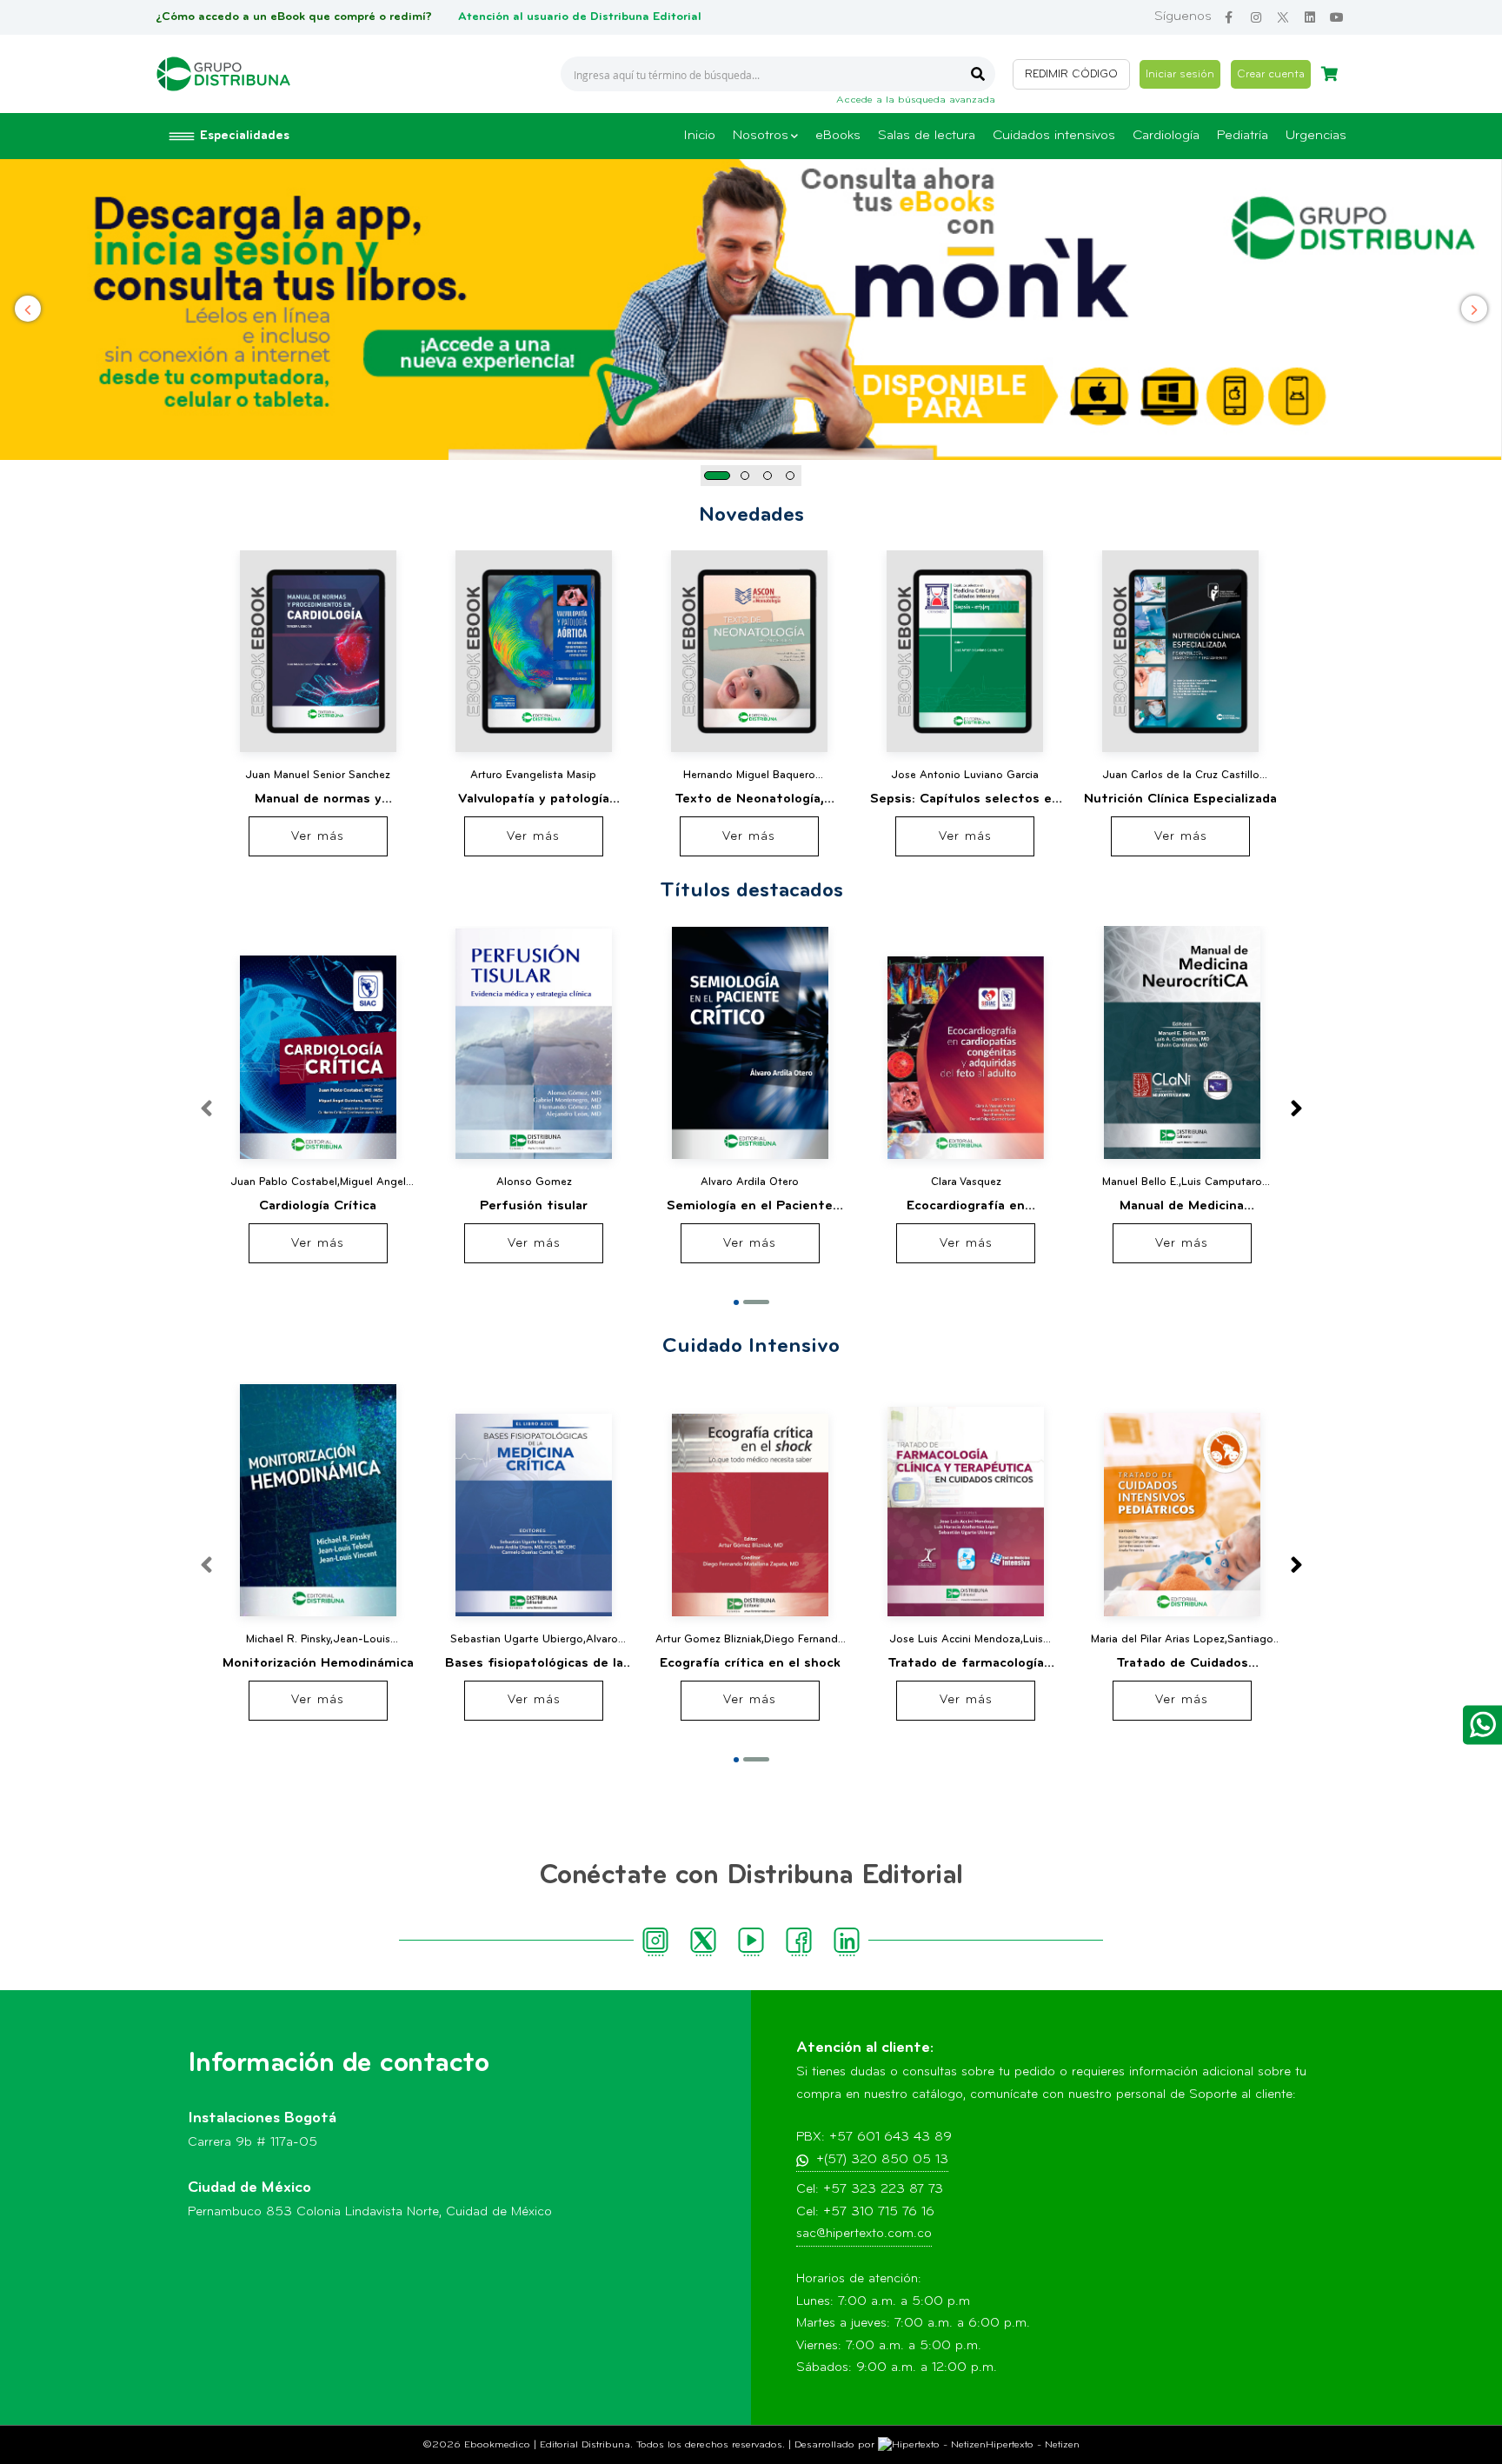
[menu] (1015, 136)
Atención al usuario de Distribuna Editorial (580, 17)
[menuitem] (699, 136)
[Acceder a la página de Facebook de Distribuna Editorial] (1229, 18)
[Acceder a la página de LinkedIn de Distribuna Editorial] (1309, 18)
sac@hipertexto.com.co (864, 2234)
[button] (717, 476)
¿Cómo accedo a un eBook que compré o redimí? (294, 17)
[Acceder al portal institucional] (223, 74)
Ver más (318, 837)
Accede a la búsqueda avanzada (916, 100)
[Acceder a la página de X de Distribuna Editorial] (1283, 18)
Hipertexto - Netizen (1033, 2445)
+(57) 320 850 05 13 (882, 2160)
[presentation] (1296, 1110)
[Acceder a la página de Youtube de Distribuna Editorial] (1336, 18)
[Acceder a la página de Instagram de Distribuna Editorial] (1256, 18)
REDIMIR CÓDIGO (1071, 74)
